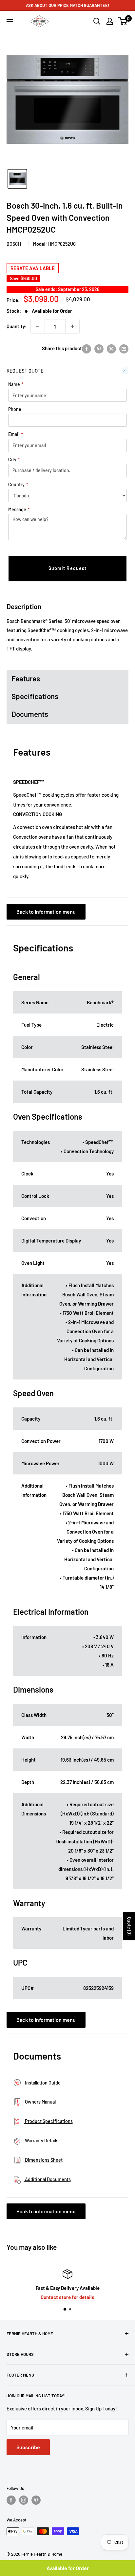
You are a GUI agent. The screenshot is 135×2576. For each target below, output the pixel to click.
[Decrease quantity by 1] (38, 326)
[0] (123, 21)
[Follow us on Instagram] (24, 2500)
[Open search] (97, 21)
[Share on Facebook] (87, 348)
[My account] (110, 21)
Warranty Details (41, 2141)
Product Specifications (48, 2121)
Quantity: (17, 326)
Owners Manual (40, 2102)
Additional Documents (47, 2179)
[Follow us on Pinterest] (36, 2500)
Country (18, 484)
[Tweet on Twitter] (111, 348)
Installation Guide (42, 2083)
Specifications (35, 696)
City (14, 459)
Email (16, 434)
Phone (15, 409)
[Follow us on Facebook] (11, 2500)
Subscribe (28, 2447)
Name (16, 384)
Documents (30, 714)
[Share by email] (124, 348)
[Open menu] (10, 22)
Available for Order (68, 2568)
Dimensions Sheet (43, 2160)
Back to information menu (46, 912)
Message (19, 509)
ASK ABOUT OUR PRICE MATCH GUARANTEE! (67, 5)
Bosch (14, 244)
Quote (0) (129, 1926)
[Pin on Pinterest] (99, 348)
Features (26, 678)
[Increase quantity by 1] (72, 326)
